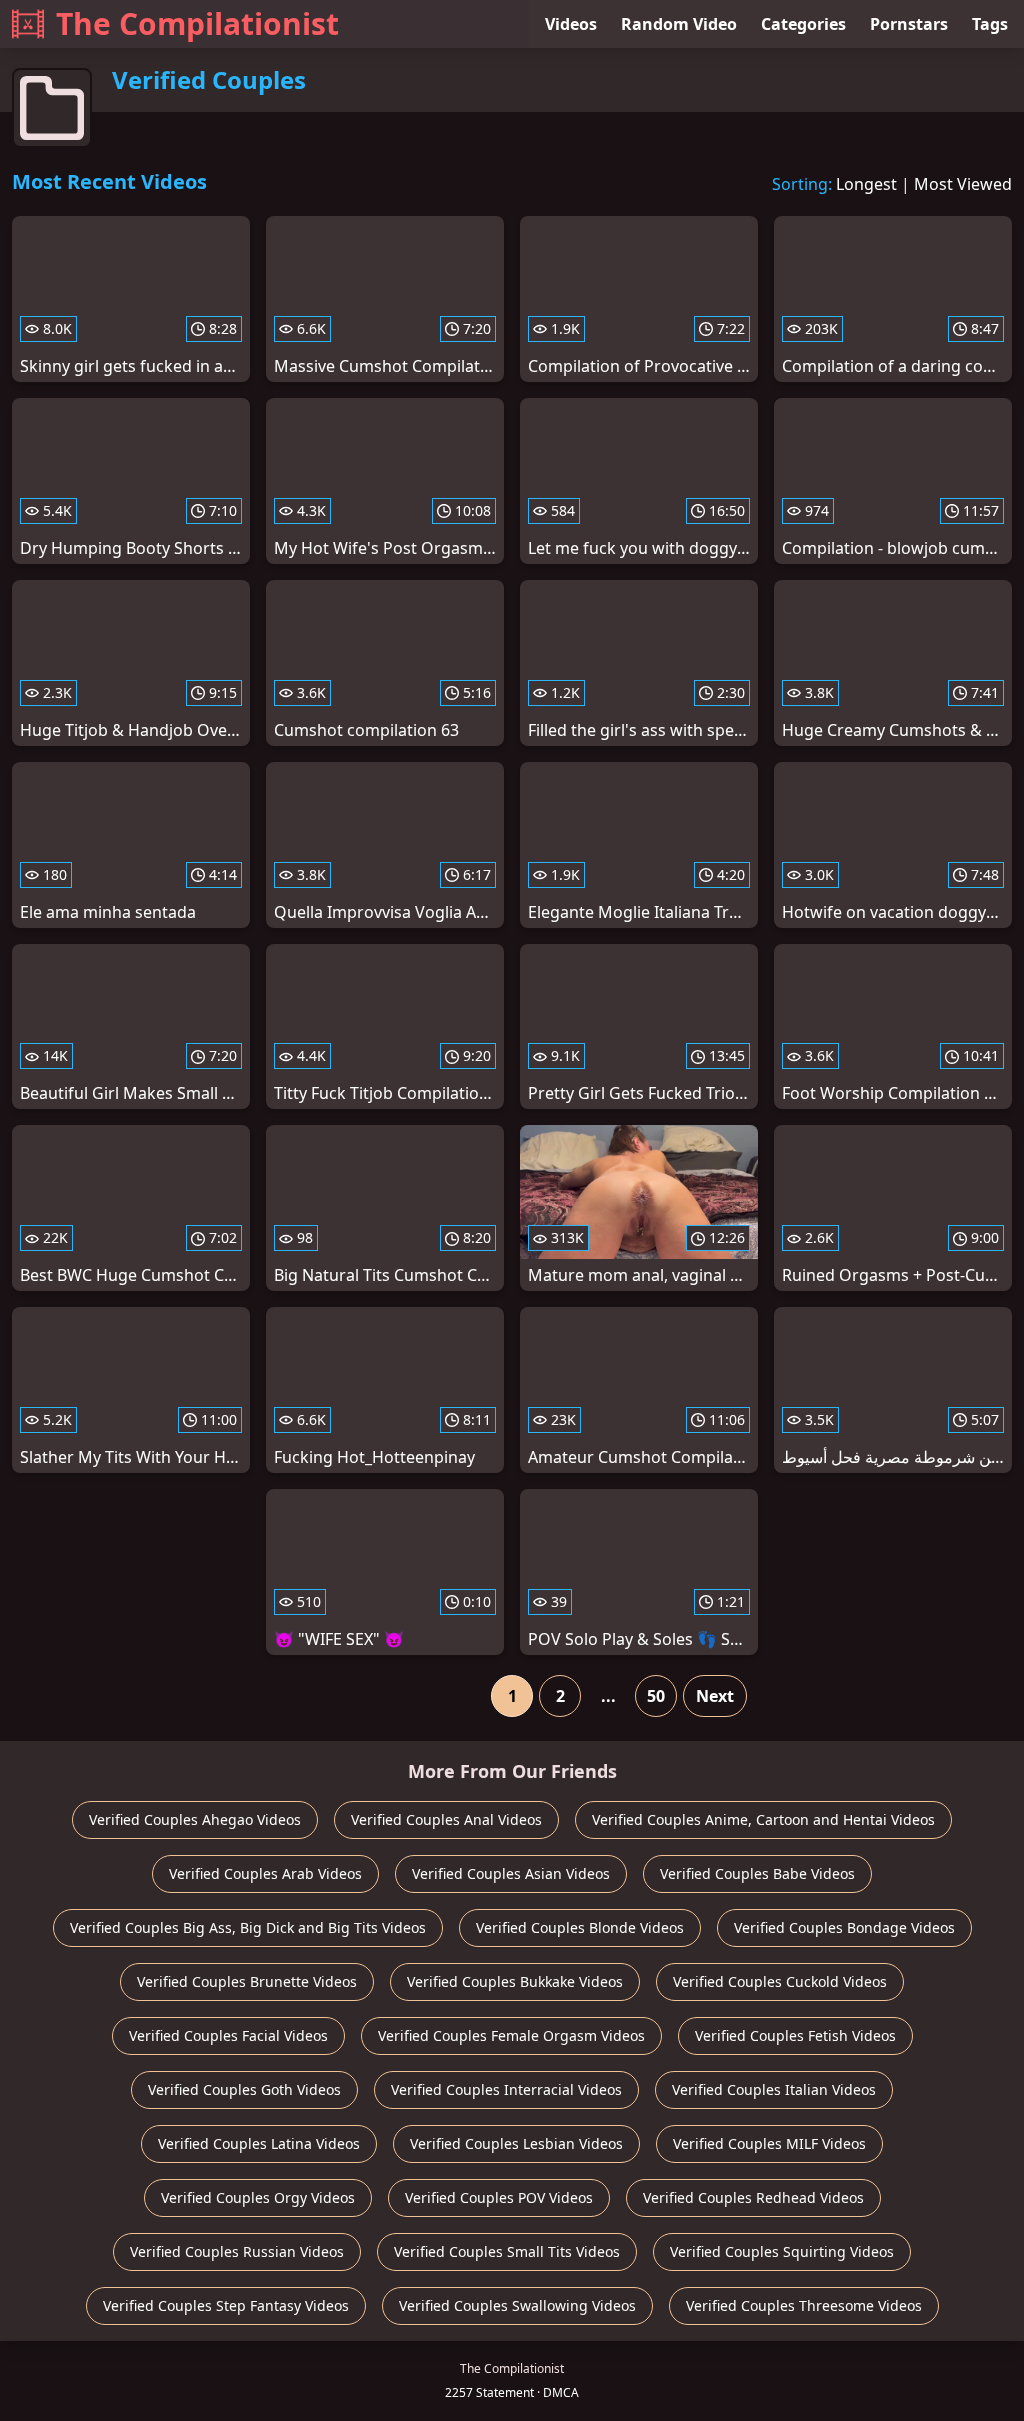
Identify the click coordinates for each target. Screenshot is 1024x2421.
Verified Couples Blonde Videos (580, 1927)
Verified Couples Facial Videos (228, 2035)
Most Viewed (963, 184)
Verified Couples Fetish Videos (795, 2035)
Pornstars (909, 24)
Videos (571, 24)
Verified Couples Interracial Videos (506, 2089)
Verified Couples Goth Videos (244, 2089)
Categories (803, 24)
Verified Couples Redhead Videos (753, 2197)
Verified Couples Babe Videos (757, 1873)
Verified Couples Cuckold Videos (780, 1981)
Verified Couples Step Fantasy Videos (226, 2305)
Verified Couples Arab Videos (265, 1873)
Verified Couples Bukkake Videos (515, 1981)
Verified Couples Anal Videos (446, 1819)
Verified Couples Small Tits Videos (507, 2251)
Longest (866, 184)
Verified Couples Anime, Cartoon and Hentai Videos (763, 1819)
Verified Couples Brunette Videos (247, 1981)
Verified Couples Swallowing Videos (517, 2305)
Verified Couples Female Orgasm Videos (511, 2035)
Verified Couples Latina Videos (259, 2143)
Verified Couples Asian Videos (511, 1873)
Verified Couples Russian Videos (237, 2251)
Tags (990, 24)
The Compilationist (197, 23)
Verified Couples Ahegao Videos (195, 1819)
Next (715, 1696)
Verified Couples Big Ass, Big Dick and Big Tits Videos (248, 1927)
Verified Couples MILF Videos (769, 2143)
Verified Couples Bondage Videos (844, 1927)
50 (656, 1696)
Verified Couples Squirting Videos (782, 2251)
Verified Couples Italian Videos (774, 2089)
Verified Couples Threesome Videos (804, 2305)
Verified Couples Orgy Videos (258, 2197)
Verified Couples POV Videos (499, 2197)
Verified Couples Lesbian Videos (516, 2143)
